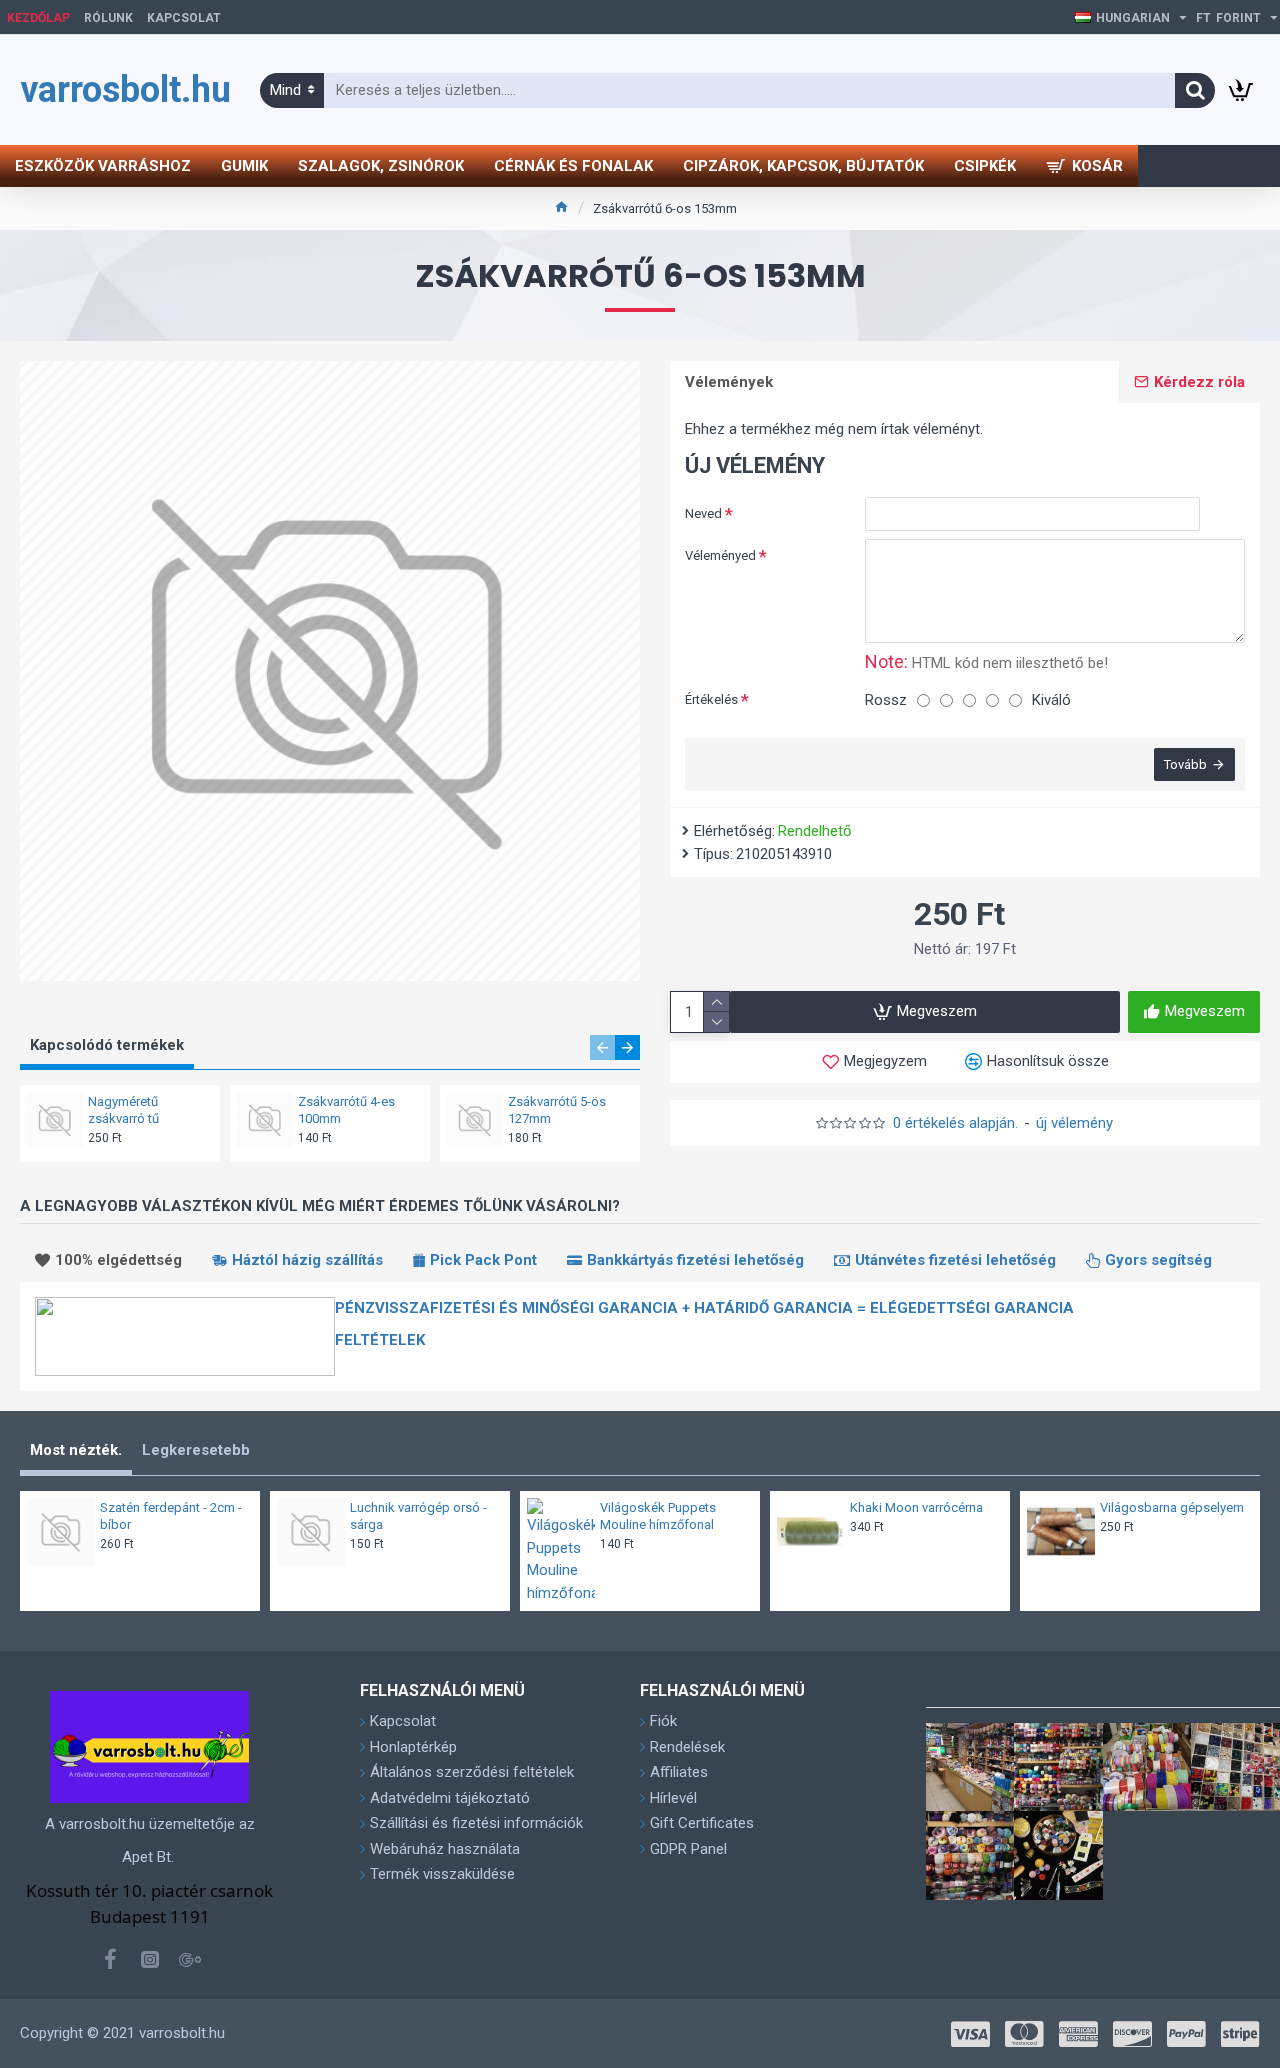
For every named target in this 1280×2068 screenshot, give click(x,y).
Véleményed (720, 555)
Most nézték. (76, 1450)
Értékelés (711, 699)
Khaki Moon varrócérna (916, 1507)
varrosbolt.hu (120, 90)
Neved (703, 513)
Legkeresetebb (196, 1450)
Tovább (1185, 764)
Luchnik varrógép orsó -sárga (418, 1516)
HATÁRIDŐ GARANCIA (775, 1308)
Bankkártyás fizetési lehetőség (695, 1260)
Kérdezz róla (1199, 382)
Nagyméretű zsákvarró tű (123, 1110)
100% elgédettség (118, 1260)
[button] (602, 1047)
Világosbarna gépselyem (1172, 1507)
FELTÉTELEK (380, 1340)
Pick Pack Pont (483, 1260)
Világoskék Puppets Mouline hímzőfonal (658, 1516)
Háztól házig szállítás (307, 1260)
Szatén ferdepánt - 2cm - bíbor (171, 1516)
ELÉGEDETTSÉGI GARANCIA (972, 1308)
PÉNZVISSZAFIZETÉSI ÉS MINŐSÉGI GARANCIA (508, 1308)
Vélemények (729, 382)
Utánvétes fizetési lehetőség (955, 1260)
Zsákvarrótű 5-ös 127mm (557, 1110)
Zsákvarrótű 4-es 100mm (346, 1110)
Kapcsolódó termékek (107, 1045)
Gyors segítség (1158, 1260)
